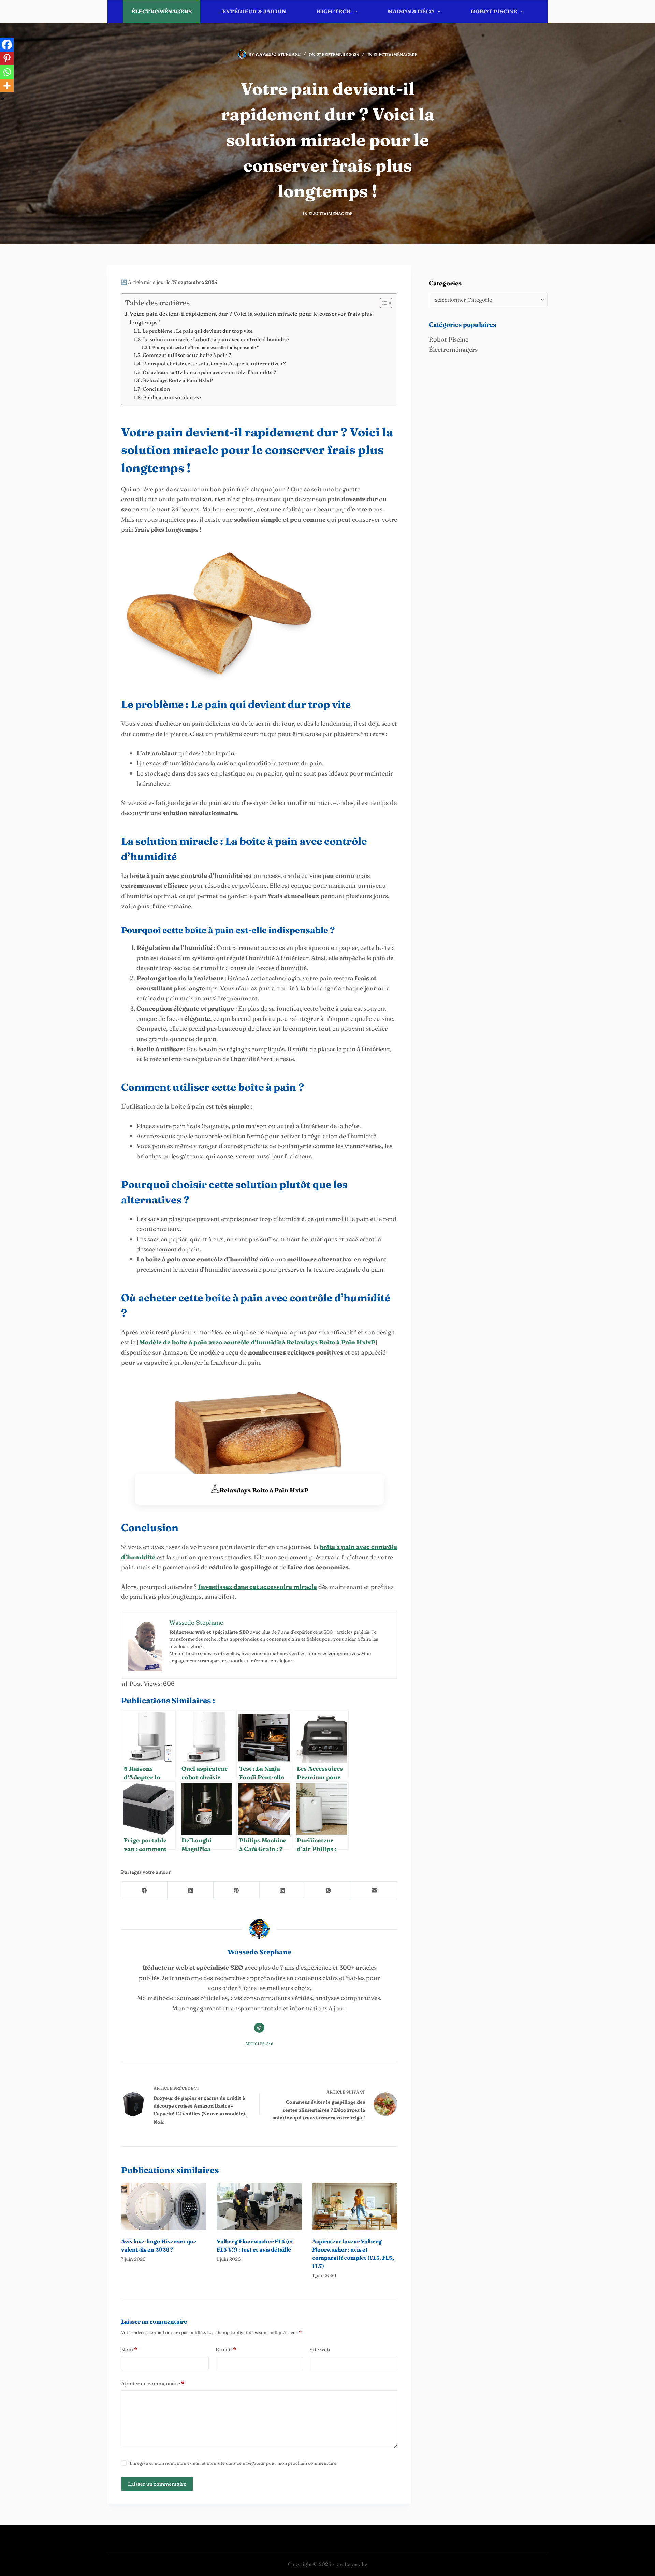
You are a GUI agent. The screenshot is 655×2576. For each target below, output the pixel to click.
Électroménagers (162, 11)
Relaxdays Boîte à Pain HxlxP (178, 380)
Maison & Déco (411, 11)
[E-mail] (374, 1890)
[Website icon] (259, 2028)
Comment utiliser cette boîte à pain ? (187, 355)
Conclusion (156, 389)
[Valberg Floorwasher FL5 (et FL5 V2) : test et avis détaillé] (259, 2207)
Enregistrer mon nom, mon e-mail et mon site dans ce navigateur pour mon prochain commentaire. (234, 2463)
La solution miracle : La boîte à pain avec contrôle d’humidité (216, 339)
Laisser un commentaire (157, 2484)
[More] (7, 86)
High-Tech (333, 11)
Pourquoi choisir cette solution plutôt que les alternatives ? (214, 364)
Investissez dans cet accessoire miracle (258, 1587)
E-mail (226, 2350)
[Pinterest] (7, 58)
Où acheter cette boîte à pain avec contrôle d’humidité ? (209, 372)
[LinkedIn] (283, 1890)
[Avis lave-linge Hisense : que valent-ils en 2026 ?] (164, 2207)
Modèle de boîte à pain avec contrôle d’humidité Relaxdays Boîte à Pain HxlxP (257, 1342)
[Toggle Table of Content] (383, 303)
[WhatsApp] (328, 1890)
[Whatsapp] (7, 72)
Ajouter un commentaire (153, 2383)
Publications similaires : (172, 397)
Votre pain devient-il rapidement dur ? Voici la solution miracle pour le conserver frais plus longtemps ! (251, 318)
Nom (129, 2350)
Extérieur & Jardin (254, 11)
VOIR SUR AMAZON (259, 1531)
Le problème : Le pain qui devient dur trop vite (198, 331)
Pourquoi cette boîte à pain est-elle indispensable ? (206, 347)
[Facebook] (7, 45)
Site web (320, 2350)
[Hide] (3, 99)
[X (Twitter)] (191, 1890)
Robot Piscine (494, 11)
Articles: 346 (259, 2044)
